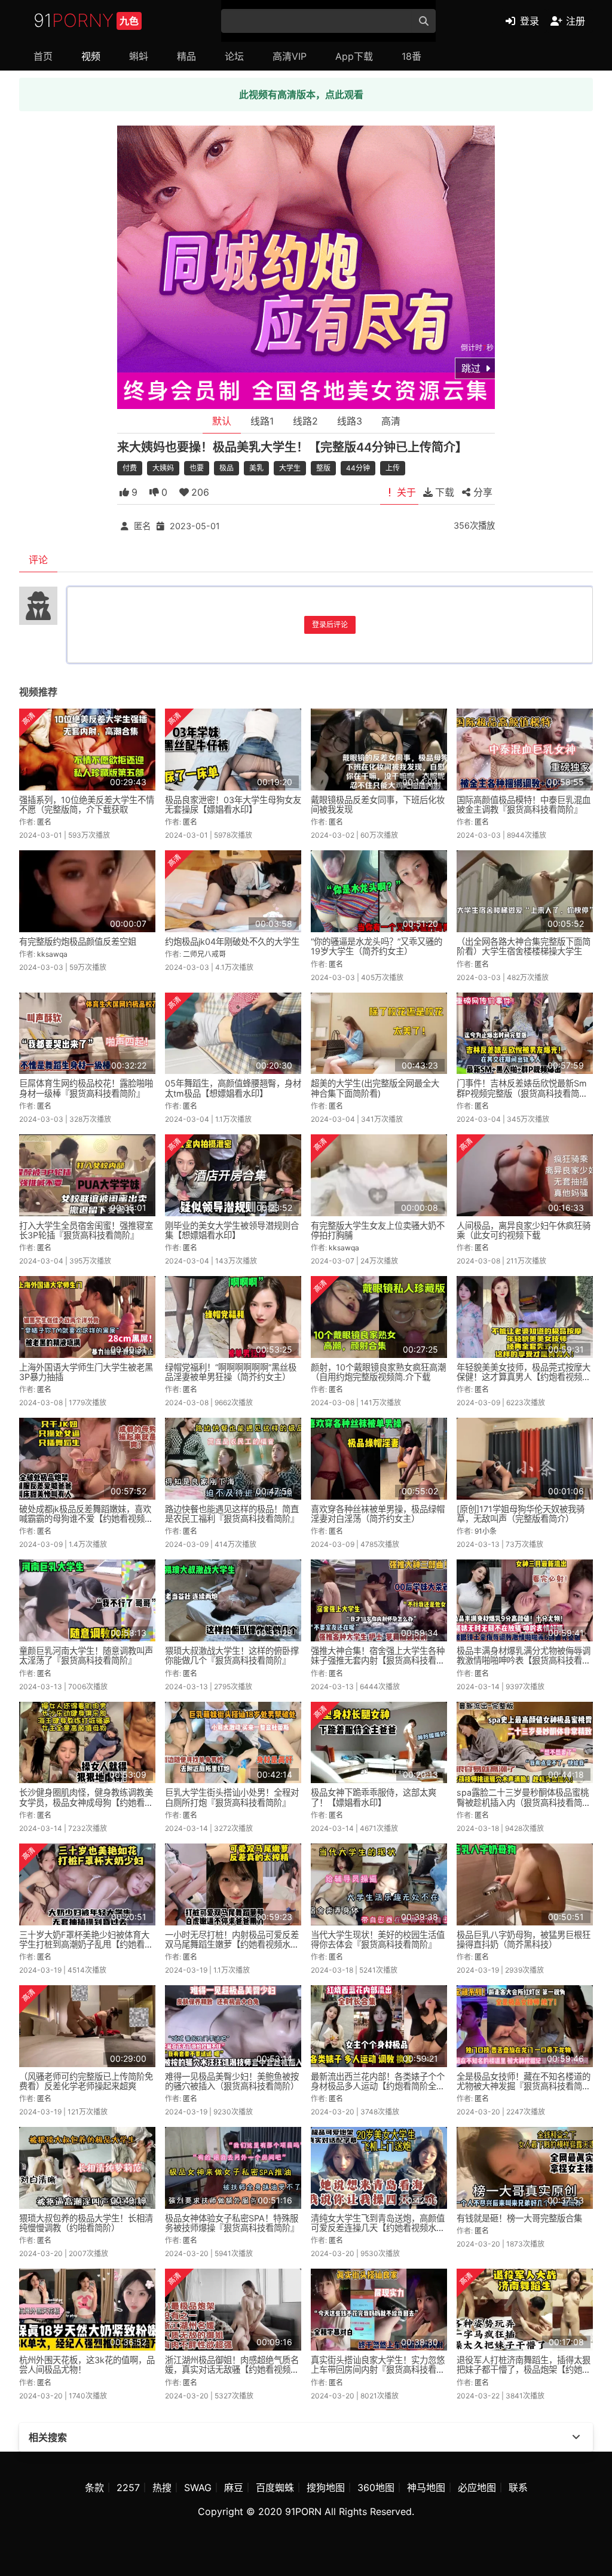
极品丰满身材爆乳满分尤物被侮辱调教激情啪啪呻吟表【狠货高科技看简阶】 (524, 1660)
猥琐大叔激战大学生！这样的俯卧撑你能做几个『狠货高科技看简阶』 (232, 1655)
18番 (411, 56)
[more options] (576, 2437)
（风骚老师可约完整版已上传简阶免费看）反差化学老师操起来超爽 (86, 2081)
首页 (43, 56)
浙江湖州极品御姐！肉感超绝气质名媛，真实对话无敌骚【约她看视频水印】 (232, 2369)
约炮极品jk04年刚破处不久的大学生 (232, 941)
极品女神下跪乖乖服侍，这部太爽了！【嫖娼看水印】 (374, 1797)
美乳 (256, 468)
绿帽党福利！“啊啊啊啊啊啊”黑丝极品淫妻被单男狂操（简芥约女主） (231, 1372)
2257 (128, 2488)
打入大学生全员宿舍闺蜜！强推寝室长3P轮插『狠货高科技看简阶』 (86, 1230)
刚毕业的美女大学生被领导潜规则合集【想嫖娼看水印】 (232, 1230)
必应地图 (477, 2488)
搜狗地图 (326, 2488)
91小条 (486, 1531)
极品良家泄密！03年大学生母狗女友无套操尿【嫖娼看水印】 (233, 805)
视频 (91, 56)
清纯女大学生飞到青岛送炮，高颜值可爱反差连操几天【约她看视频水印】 (378, 2228)
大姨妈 (163, 468)
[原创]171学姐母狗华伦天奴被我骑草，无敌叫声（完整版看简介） (521, 1514)
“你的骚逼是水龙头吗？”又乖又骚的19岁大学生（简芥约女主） (377, 946)
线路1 (262, 421)
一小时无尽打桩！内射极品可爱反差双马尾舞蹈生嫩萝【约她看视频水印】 (232, 1944)
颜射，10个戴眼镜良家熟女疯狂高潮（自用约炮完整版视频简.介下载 (378, 1372)
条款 (94, 2488)
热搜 (162, 2488)
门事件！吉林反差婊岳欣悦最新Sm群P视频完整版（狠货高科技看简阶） (526, 1088)
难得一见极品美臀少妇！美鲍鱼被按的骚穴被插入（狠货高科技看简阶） (232, 2081)
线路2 (305, 421)
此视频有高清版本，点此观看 (301, 94)
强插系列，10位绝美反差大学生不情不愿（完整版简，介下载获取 (87, 805)
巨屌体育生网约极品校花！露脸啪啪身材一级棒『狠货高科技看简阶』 (86, 1088)
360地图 (376, 2488)
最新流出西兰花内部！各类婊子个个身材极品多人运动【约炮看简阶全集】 (378, 2086)
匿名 (142, 526)
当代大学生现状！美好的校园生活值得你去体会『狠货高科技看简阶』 (378, 1939)
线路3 (350, 421)
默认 (222, 421)
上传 (393, 468)
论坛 (234, 56)
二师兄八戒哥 (204, 954)
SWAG (198, 2488)
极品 (227, 468)
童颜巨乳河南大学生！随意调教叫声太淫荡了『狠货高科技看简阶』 (86, 1655)
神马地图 (426, 2488)
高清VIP (290, 56)
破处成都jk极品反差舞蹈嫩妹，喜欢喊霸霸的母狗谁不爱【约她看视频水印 (86, 1519)
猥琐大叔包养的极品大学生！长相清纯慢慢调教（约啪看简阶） (86, 2223)
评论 (38, 560)
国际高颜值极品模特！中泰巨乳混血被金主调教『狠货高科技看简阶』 (524, 805)
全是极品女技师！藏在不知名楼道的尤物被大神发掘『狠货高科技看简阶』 (524, 2086)
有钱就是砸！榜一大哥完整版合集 (519, 2218)
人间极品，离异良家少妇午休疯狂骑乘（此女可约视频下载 (524, 1230)
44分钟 (358, 468)
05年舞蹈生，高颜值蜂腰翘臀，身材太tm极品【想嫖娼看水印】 (233, 1088)
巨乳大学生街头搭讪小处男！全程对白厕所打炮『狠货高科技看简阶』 (232, 1797)
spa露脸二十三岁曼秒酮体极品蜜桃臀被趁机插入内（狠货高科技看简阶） (523, 1802)
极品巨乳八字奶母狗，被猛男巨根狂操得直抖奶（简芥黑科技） (524, 1939)
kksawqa (52, 954)
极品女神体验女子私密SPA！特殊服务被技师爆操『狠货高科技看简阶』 (232, 2223)
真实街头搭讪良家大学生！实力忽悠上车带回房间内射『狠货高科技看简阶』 (378, 2369)
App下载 (354, 56)
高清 (391, 421)
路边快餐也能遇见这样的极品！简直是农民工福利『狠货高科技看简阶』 (232, 1514)
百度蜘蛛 (275, 2488)
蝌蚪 (139, 56)
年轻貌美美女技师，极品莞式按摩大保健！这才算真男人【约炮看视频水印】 (524, 1377)
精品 (186, 56)
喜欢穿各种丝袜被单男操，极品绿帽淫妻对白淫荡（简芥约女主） (378, 1514)
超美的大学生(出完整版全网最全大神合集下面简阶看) (375, 1088)
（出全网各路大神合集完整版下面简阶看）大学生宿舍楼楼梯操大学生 (524, 946)
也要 (197, 468)
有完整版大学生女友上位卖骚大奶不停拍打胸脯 (378, 1230)
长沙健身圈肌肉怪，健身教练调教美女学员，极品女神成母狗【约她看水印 (86, 1802)
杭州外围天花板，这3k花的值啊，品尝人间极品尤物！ (87, 2365)
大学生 (290, 468)
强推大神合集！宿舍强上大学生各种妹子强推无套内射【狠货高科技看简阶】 (378, 1660)
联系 (518, 2488)
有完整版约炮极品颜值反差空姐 (78, 941)
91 (86, 20)
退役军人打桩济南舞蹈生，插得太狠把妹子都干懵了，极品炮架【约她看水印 (524, 2369)
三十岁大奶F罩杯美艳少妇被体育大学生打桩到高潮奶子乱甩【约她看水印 (86, 1944)
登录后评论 (330, 625)
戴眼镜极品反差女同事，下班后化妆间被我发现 (378, 805)
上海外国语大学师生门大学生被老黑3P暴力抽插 (86, 1372)
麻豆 (234, 2488)
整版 (323, 468)
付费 (130, 468)
